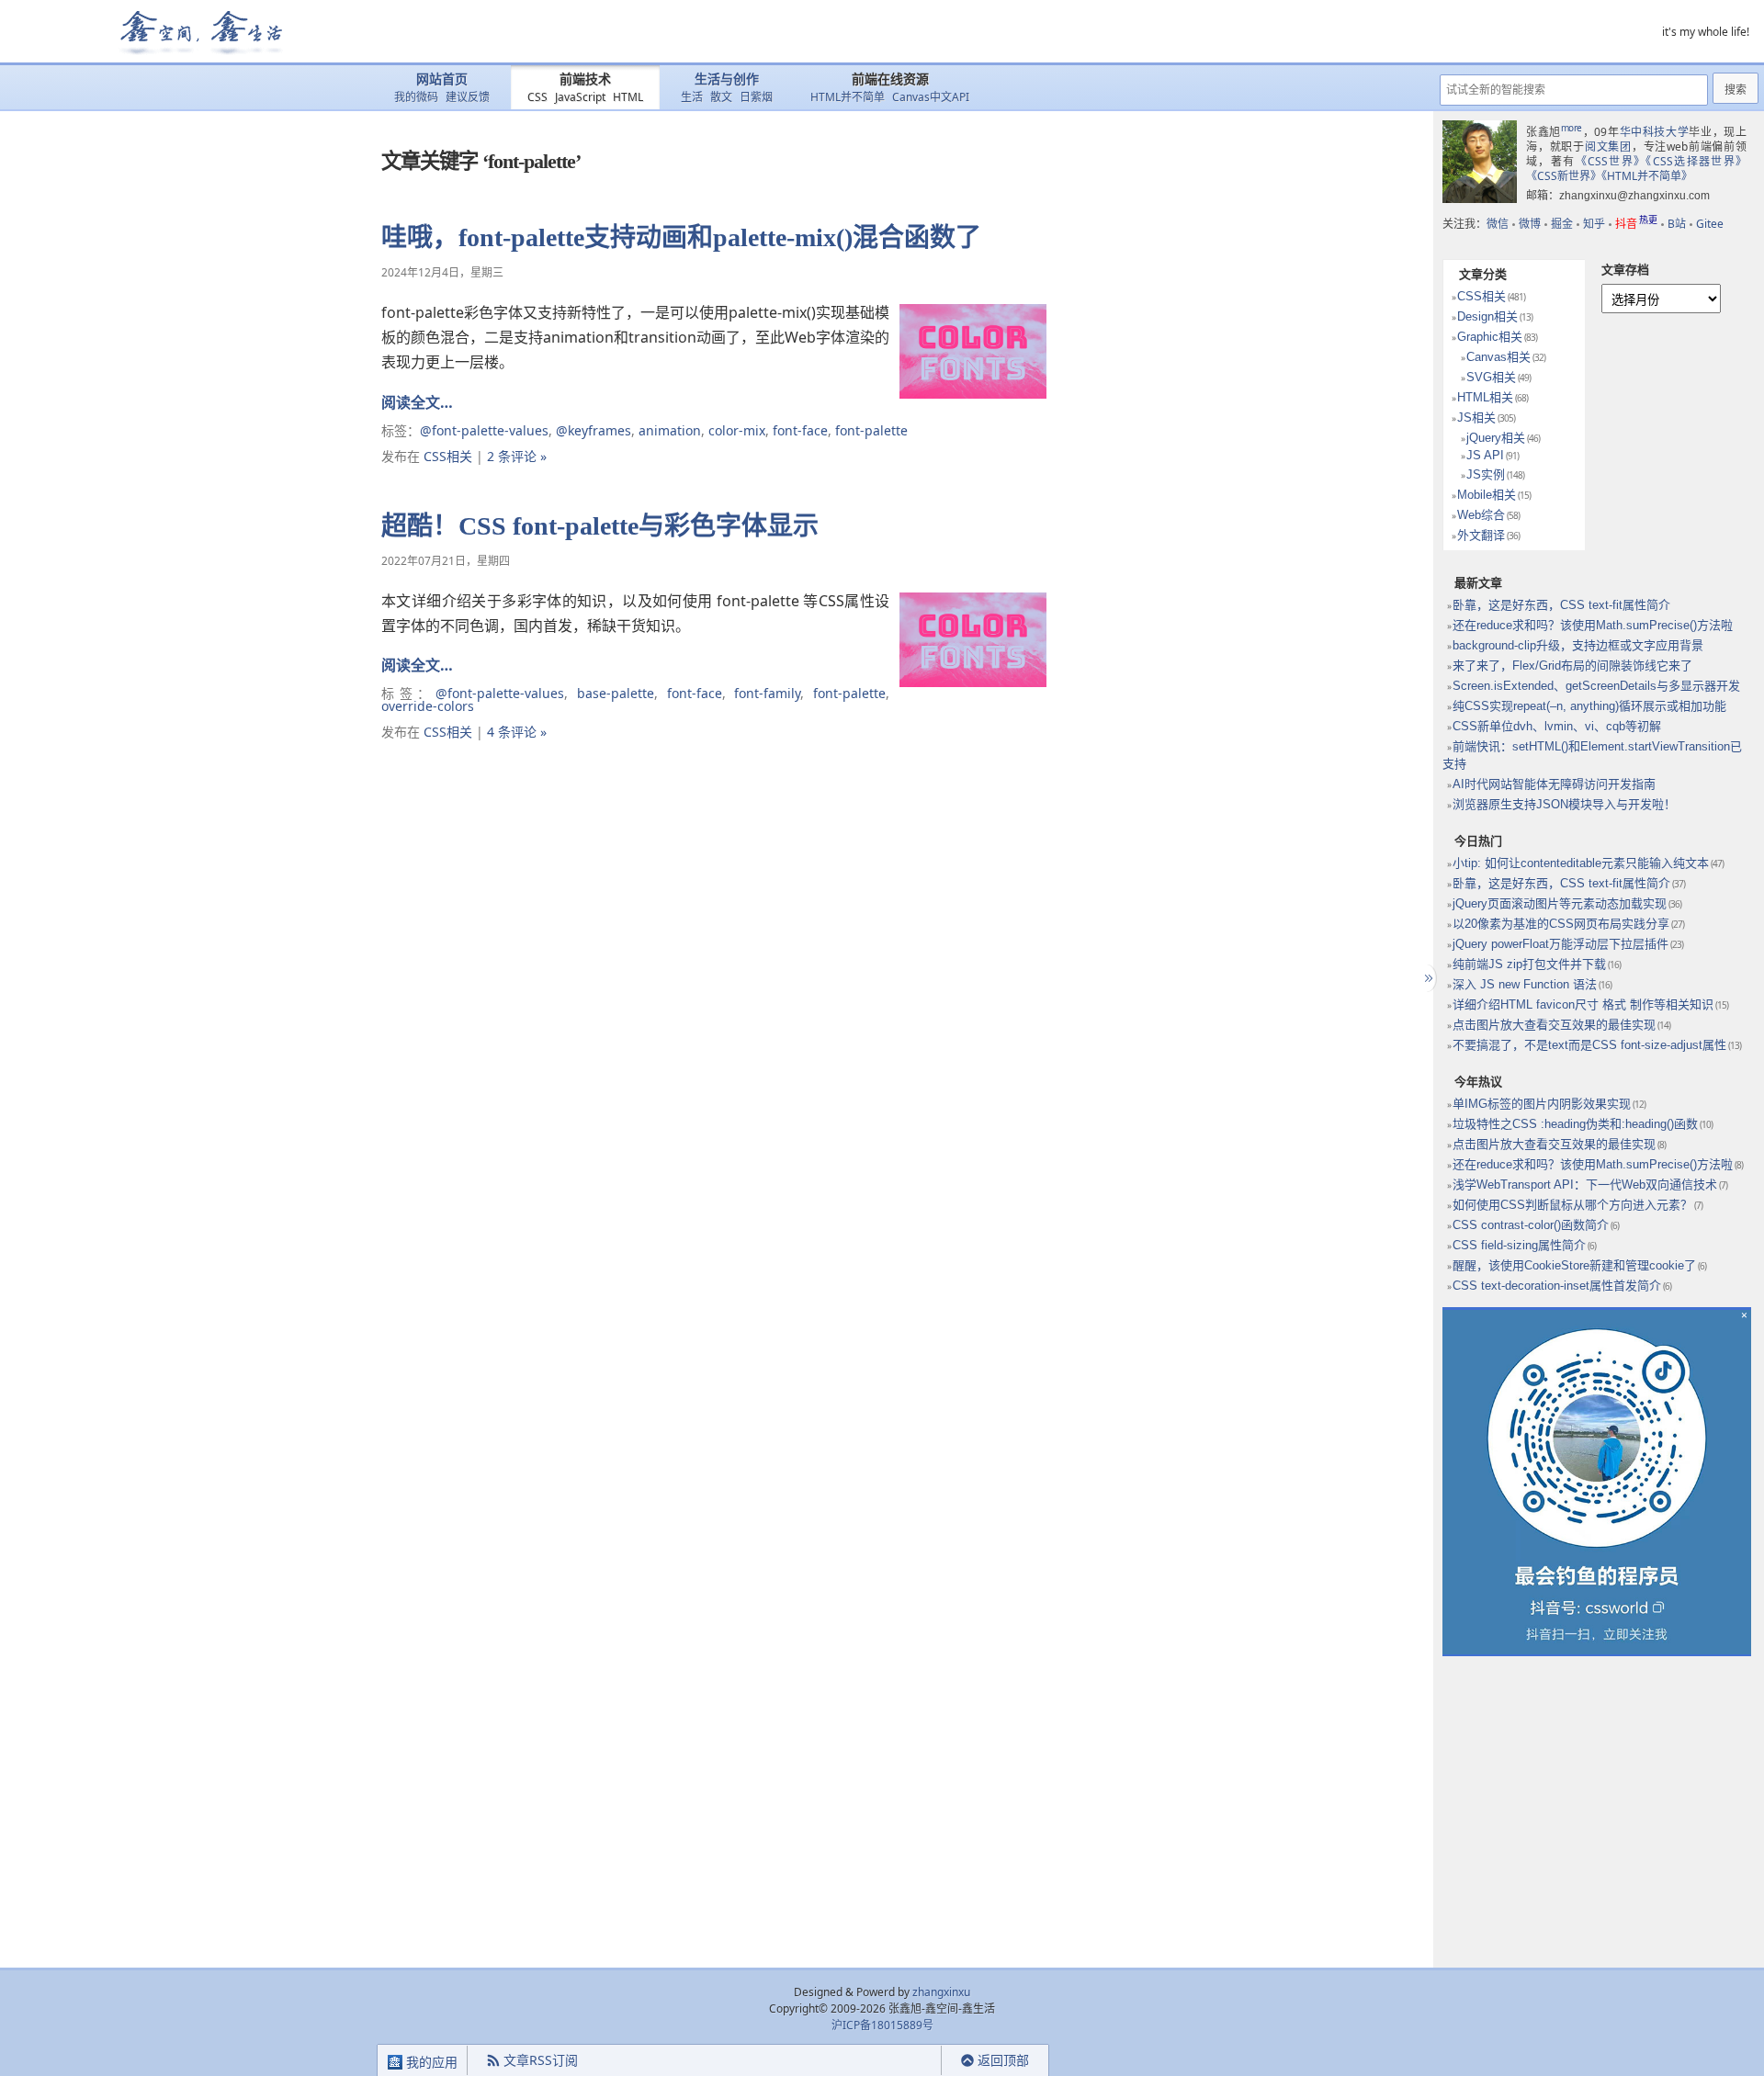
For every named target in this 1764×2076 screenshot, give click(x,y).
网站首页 (442, 79)
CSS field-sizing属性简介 (1519, 1245)
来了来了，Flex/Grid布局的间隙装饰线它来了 (1572, 666)
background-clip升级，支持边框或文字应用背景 (1578, 645)
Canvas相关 (1498, 357)
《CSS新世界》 (1564, 176)
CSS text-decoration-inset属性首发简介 (1557, 1286)
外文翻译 (1481, 535)
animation (670, 430)
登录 (909, 2061)
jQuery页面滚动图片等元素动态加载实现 (1560, 903)
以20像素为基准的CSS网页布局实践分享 (1561, 924)
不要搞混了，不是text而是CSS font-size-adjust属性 (1589, 1045)
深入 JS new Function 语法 (1525, 984)
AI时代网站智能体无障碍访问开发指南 (1554, 784)
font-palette (871, 430)
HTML (628, 97)
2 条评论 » (517, 456)
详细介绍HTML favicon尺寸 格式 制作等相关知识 (1583, 1004)
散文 (721, 97)
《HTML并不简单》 (1647, 176)
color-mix (737, 430)
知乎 (1594, 224)
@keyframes (594, 430)
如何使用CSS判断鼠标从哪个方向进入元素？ (1572, 1205)
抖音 (1636, 224)
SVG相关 (1491, 377)
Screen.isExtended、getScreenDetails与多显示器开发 (1596, 686)
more (1572, 128)
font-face (800, 430)
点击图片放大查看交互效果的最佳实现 (1554, 1025)
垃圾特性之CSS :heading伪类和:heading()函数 (1575, 1124)
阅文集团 (1608, 147)
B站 (1677, 224)
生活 (692, 97)
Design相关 (1487, 316)
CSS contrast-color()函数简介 (1531, 1225)
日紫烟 (756, 97)
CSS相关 (448, 456)
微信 (1498, 224)
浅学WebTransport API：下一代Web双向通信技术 (1585, 1185)
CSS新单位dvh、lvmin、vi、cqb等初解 (1557, 726)
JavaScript (580, 97)
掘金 (1562, 224)
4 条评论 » (517, 732)
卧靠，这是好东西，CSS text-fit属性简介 (1561, 605)
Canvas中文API (931, 97)
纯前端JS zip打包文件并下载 (1529, 964)
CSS (537, 97)
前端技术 (585, 79)
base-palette (616, 693)
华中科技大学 (1655, 132)
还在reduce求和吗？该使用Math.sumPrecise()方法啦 (1593, 625)
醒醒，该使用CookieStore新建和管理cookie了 (1574, 1265)
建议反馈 (468, 97)
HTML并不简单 (848, 97)
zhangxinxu (941, 1992)
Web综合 (1481, 515)
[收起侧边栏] (1426, 978)
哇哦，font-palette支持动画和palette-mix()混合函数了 (681, 237)
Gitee (1710, 224)
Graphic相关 (1490, 337)
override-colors (428, 706)
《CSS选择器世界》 (1696, 161)
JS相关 (1476, 417)
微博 (1530, 224)
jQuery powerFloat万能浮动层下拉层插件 (1560, 944)
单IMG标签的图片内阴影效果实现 (1542, 1104)
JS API (1485, 455)
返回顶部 (1003, 2060)
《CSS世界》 (1611, 161)
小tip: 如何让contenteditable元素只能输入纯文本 (1581, 863)
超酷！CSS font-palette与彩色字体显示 (600, 526)
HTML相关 (1485, 397)
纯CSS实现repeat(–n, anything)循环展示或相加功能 (1589, 706)
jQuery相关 (1496, 438)
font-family (767, 693)
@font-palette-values (484, 430)
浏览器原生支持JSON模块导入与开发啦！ (1564, 804)
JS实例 (1486, 474)
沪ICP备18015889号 (882, 2025)
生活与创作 (727, 79)
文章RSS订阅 (541, 2060)
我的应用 (430, 2062)
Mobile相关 (1487, 495)
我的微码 (416, 97)
